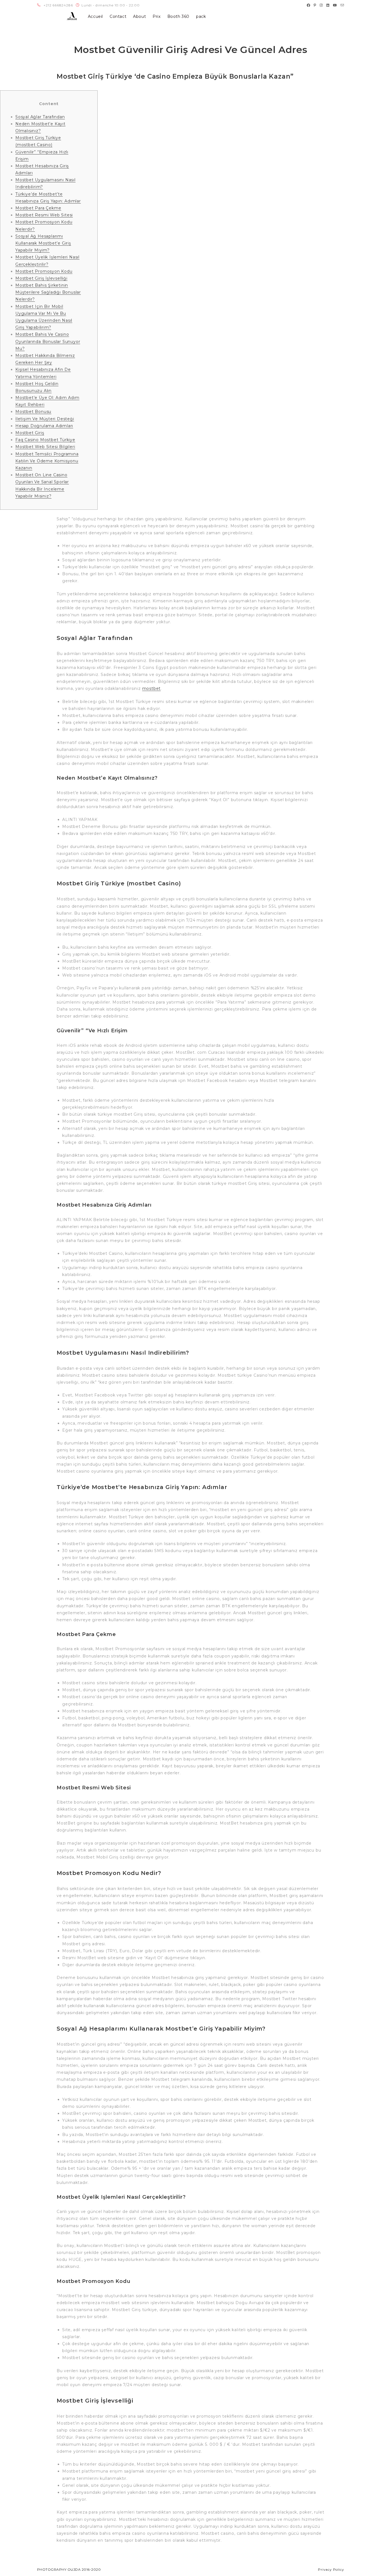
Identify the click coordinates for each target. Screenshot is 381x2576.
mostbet (152, 688)
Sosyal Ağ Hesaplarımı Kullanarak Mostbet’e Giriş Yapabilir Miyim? (43, 243)
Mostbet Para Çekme (38, 208)
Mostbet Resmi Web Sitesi (44, 215)
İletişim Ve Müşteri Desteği (45, 419)
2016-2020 (91, 2569)
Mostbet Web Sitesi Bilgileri (45, 447)
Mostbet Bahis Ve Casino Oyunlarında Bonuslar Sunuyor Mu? (48, 341)
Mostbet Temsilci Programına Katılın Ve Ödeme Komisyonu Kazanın (47, 461)
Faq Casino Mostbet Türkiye (45, 440)
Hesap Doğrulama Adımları (44, 426)
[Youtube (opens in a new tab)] (335, 5)
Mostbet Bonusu (33, 412)
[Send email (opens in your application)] (342, 5)
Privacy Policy (331, 2569)
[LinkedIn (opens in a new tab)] (328, 5)
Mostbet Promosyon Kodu (44, 271)
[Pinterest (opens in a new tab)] (315, 5)
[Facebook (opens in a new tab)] (309, 5)
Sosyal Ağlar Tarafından (40, 117)
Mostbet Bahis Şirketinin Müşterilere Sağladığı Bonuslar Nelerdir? (48, 292)
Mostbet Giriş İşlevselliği (41, 278)
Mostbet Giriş (30, 433)
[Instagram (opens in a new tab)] (321, 5)
